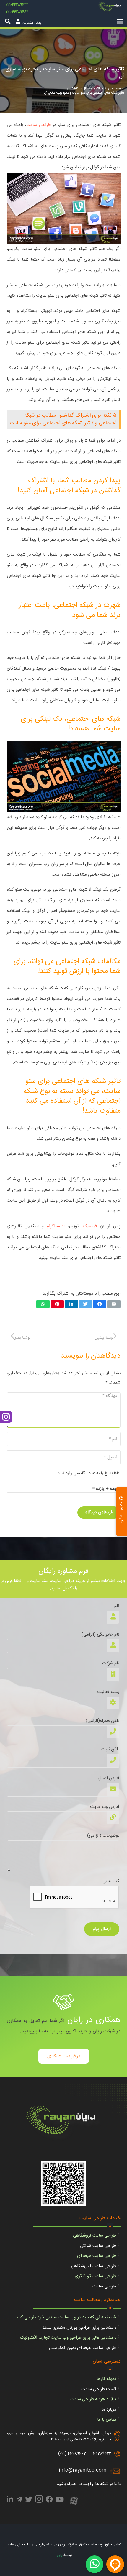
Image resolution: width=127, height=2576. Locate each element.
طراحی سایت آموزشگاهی (93, 2266)
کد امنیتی (111, 1881)
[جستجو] (8, 21)
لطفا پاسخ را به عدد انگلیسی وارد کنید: (88, 1473)
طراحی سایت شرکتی (98, 2246)
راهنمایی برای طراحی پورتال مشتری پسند (79, 2328)
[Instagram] (39, 2501)
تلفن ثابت (110, 1749)
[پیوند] (110, 8)
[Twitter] (29, 2500)
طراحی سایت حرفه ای (97, 2256)
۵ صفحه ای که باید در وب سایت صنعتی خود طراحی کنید (66, 2317)
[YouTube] (60, 2500)
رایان (59, 2555)
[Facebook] (49, 2500)
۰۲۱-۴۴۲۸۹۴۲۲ (17, 5)
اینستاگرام (56, 1226)
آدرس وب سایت (105, 1807)
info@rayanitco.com (83, 2470)
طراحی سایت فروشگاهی (95, 2235)
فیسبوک (90, 1226)
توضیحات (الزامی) (103, 1836)
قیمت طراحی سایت (99, 2389)
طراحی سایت (38, 125)
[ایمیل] (114, 1304)
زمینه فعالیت (108, 1692)
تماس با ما (107, 2420)
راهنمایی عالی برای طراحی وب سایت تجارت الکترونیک (68, 2338)
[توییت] (86, 1304)
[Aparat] (74, 2501)
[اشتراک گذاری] (100, 1304)
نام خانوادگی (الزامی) (100, 1635)
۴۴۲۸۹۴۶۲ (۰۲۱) (72, 2454)
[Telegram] (19, 2500)
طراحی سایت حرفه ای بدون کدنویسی (83, 2348)
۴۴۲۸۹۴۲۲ (102, 2454)
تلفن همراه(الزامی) (102, 1721)
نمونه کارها (106, 2379)
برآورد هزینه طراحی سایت (93, 2399)
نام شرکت (111, 1663)
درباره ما (109, 2409)
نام (117, 1606)
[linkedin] (10, 2500)
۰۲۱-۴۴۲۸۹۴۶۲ (17, 12)
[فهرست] (120, 21)
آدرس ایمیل (109, 1778)
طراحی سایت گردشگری (95, 2276)
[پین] (57, 1304)
